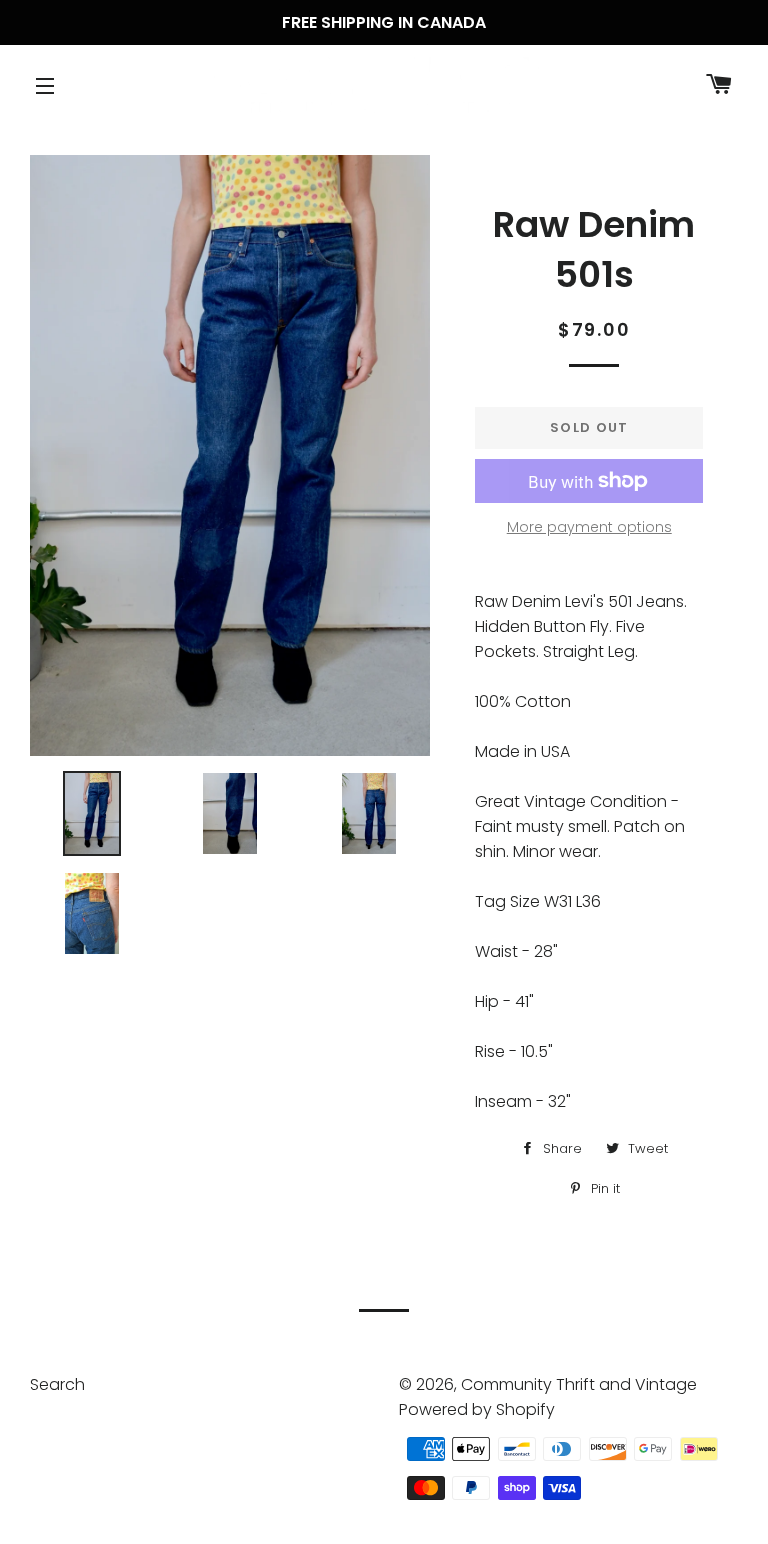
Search (57, 1384)
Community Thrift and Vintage (579, 1384)
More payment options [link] (589, 527)
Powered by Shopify (477, 1409)
